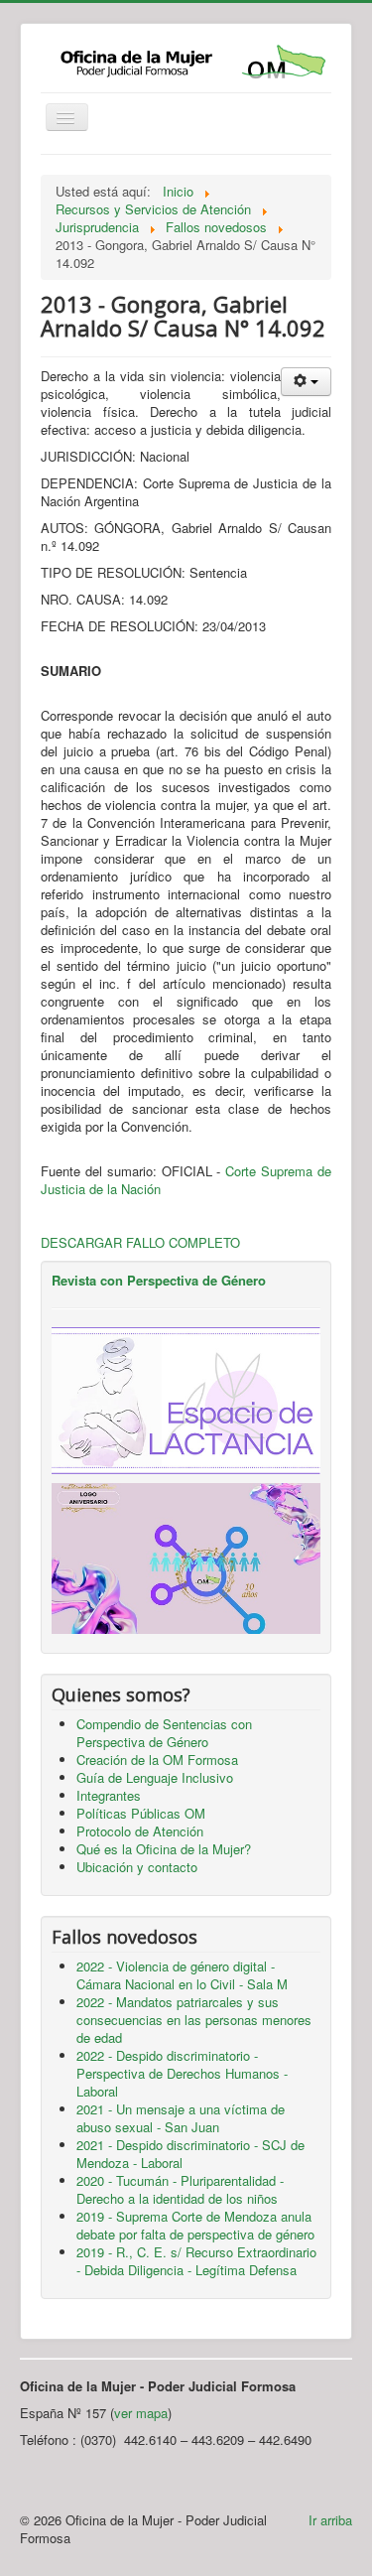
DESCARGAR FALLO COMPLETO (140, 1242)
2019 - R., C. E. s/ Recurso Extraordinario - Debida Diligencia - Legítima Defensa (196, 2261)
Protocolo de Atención (140, 1831)
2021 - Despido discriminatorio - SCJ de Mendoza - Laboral (190, 2154)
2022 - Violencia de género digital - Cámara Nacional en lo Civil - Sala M (182, 1975)
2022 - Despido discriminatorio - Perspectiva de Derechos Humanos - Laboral (182, 2073)
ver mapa (141, 2413)
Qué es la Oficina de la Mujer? (164, 1849)
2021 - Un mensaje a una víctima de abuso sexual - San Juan (181, 2118)
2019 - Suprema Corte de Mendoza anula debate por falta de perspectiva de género (195, 2225)
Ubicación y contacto (137, 1867)
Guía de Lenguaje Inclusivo (155, 1777)
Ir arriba (330, 2520)
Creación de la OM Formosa (157, 1760)
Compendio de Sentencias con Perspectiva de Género (164, 1733)
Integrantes (109, 1795)
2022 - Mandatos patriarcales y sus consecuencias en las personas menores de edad (194, 2020)
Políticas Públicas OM (141, 1813)
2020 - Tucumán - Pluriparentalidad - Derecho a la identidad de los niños (180, 2189)
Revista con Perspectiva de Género (159, 1280)
